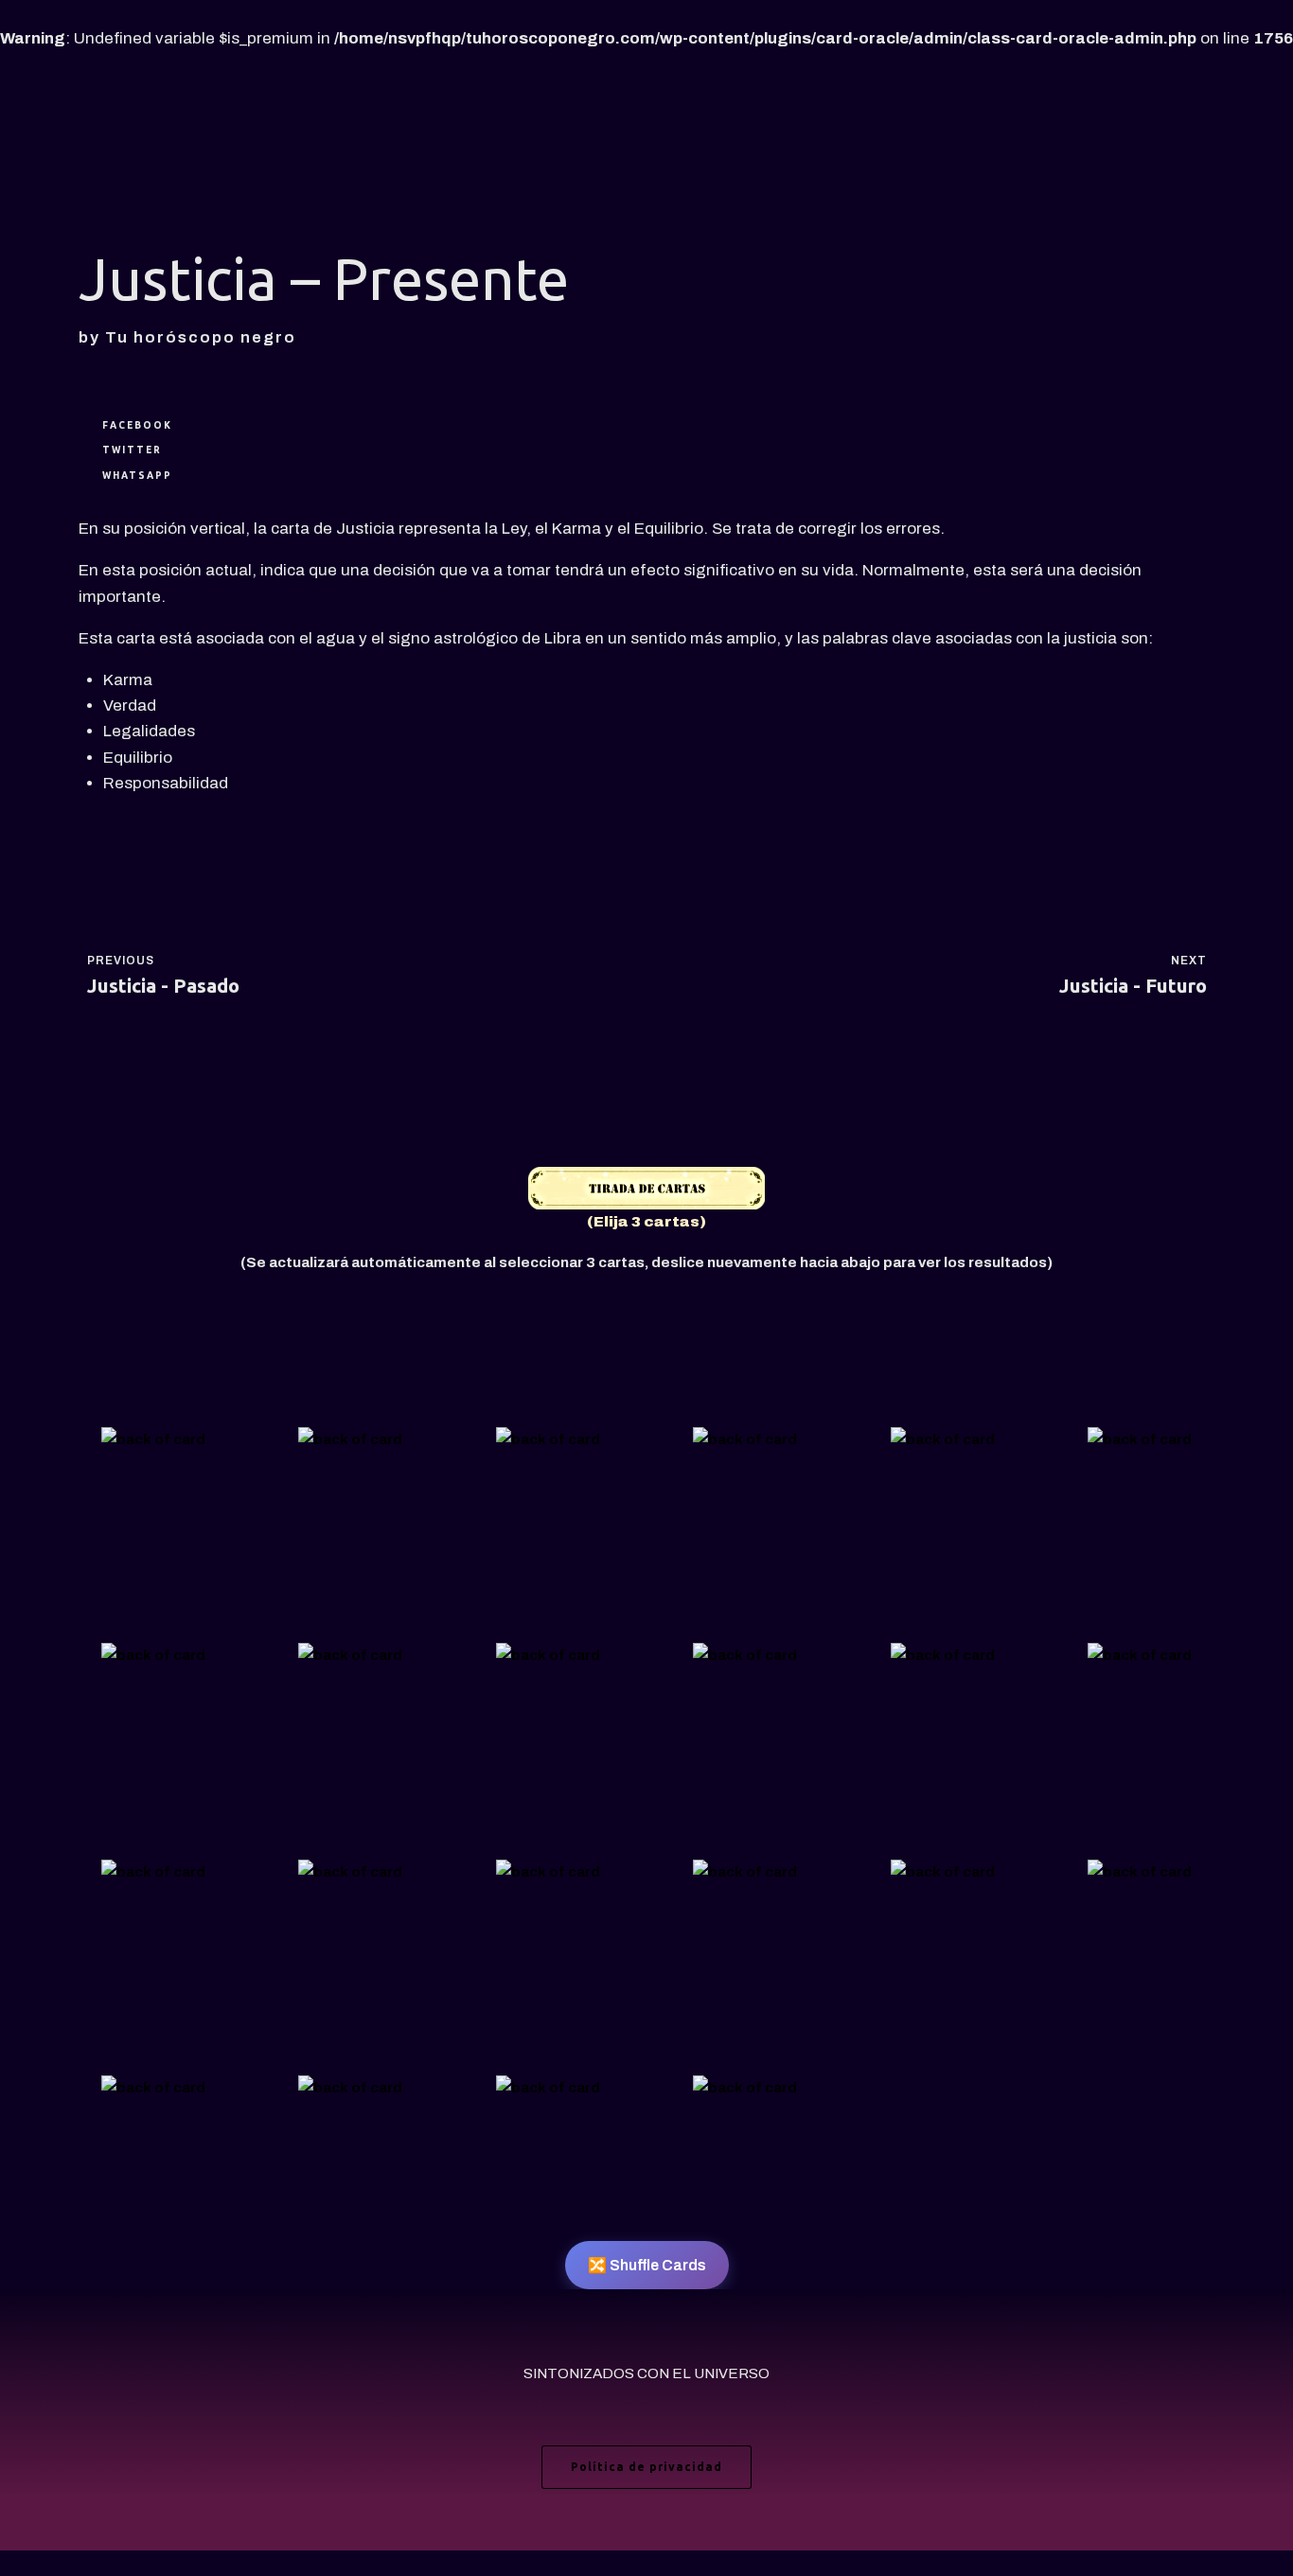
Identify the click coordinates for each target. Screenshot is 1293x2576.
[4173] (350, 1439)
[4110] (1140, 1439)
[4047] (1140, 1872)
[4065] (548, 1872)
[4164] (943, 1656)
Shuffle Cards (647, 2265)
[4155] (350, 1872)
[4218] (745, 1656)
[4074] (1140, 1656)
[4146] (153, 1439)
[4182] (943, 1872)
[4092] (153, 1656)
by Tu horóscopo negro (187, 337)
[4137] (548, 2089)
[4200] (943, 1439)
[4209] (745, 1872)
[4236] (350, 1656)
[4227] (745, 1439)
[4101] (548, 1439)
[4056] (153, 1872)
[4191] (153, 2089)
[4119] (350, 2089)
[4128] (745, 2089)
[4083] (548, 1656)
